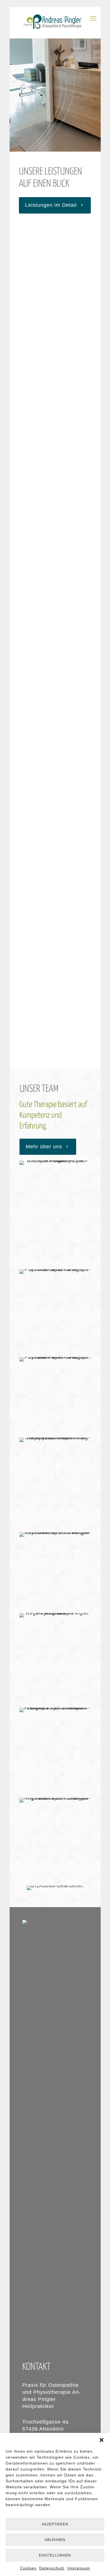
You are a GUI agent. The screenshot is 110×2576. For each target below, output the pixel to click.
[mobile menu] (93, 18)
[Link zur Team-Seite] (55, 1163)
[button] (102, 2440)
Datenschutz (52, 2568)
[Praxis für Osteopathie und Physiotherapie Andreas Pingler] (55, 23)
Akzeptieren (55, 2524)
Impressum (79, 2568)
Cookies (28, 2568)
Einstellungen (55, 2555)
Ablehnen (55, 2540)
